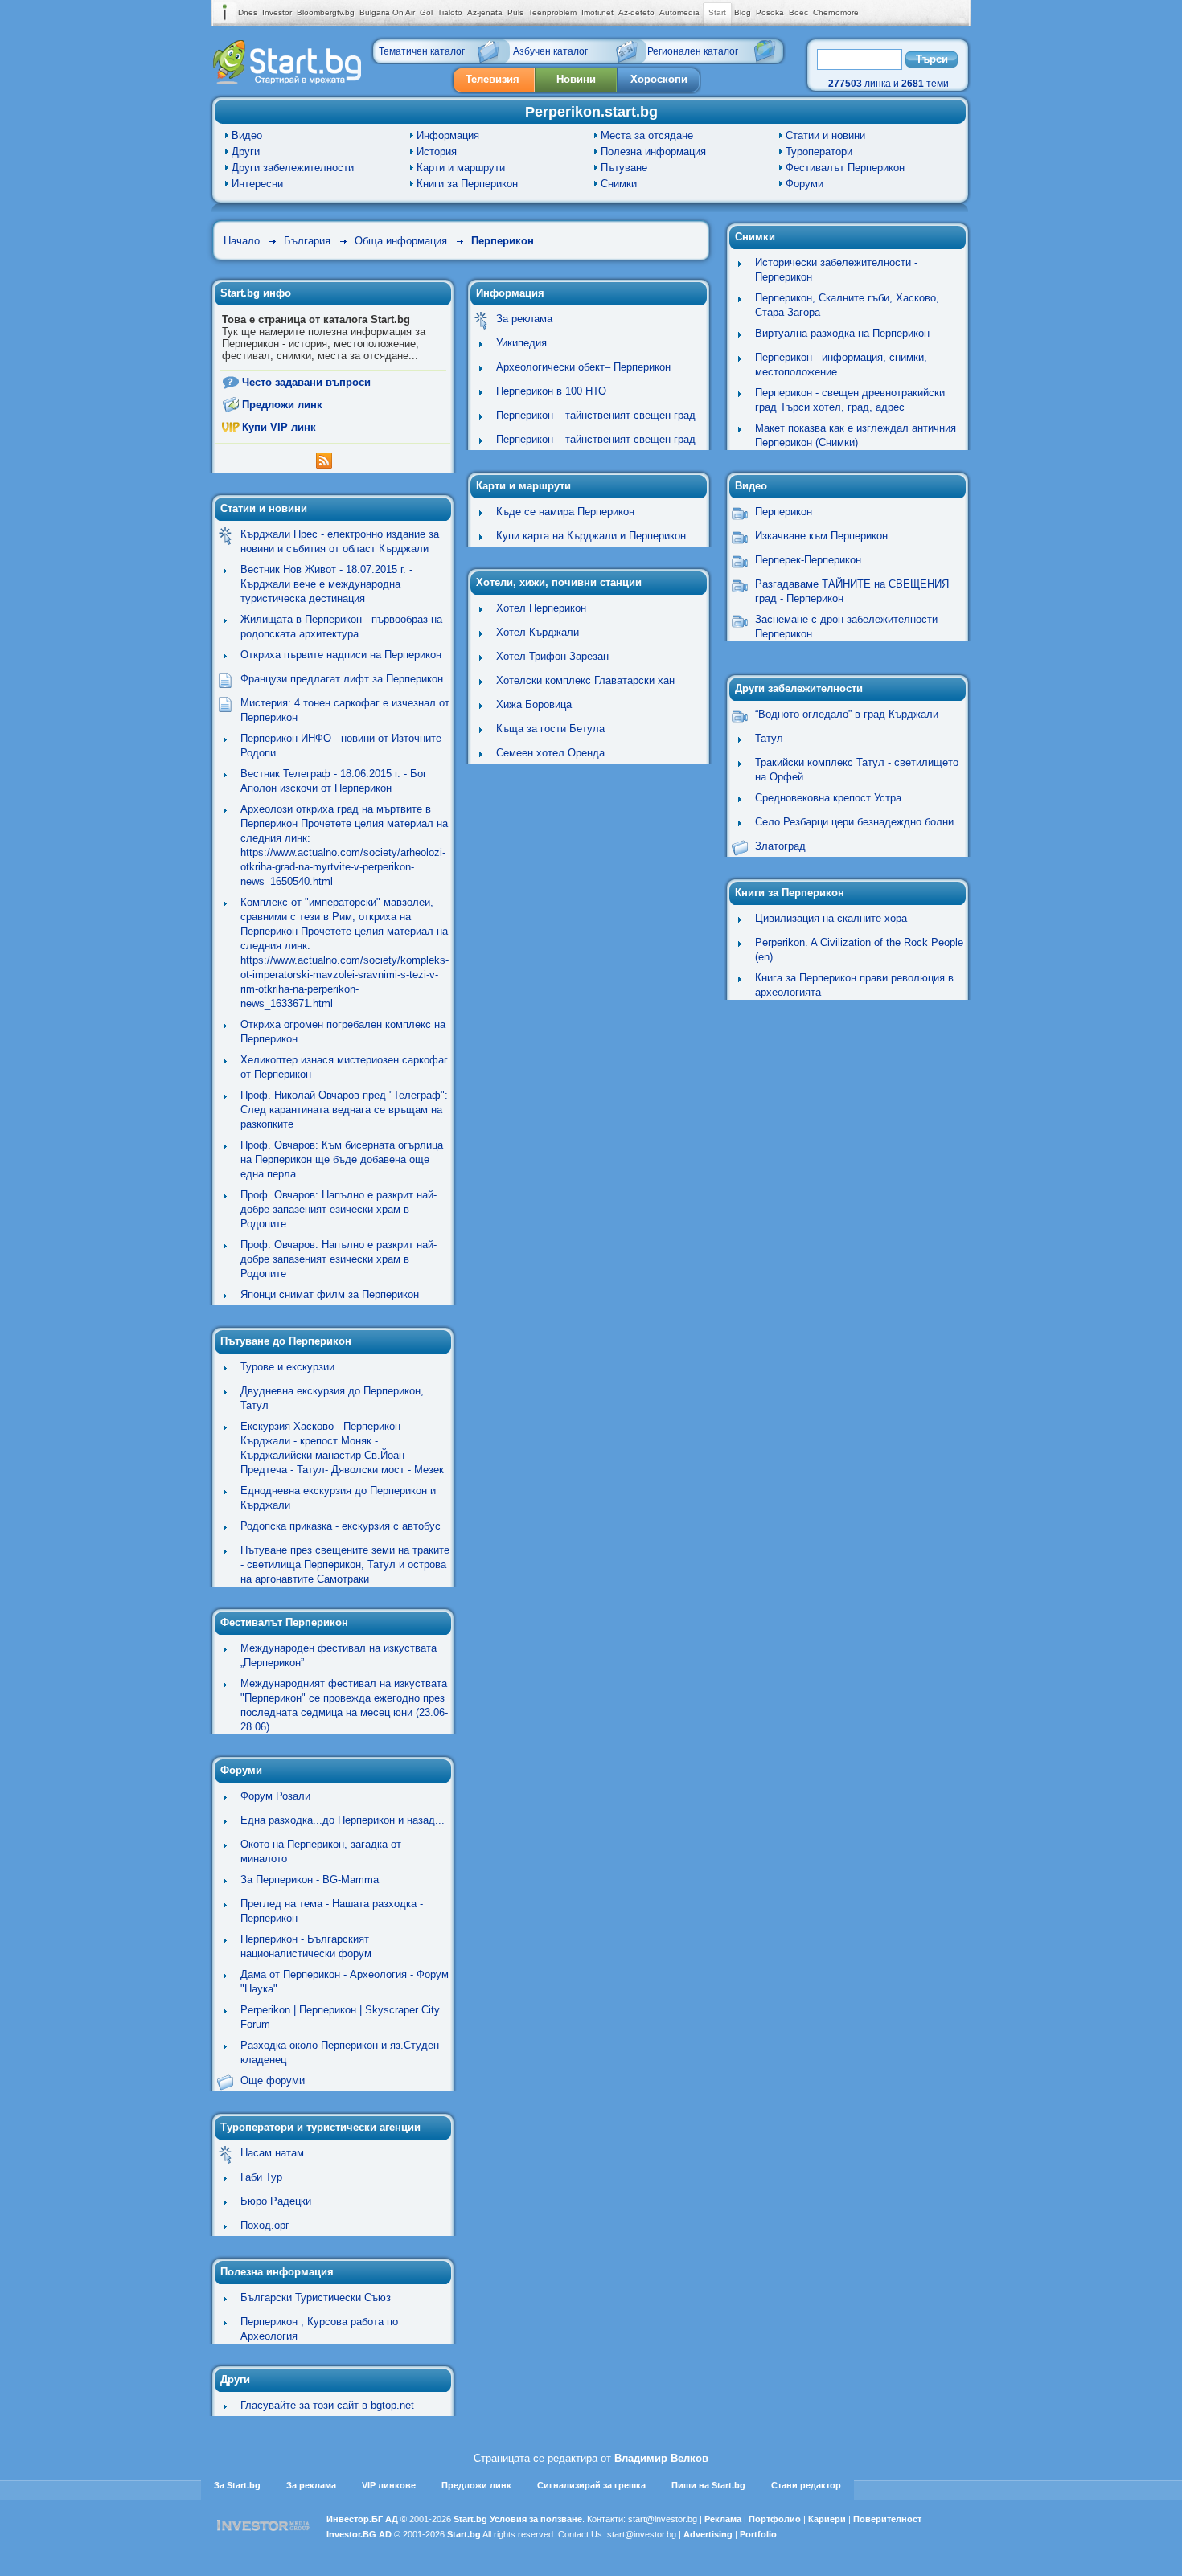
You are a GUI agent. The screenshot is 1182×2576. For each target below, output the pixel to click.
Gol (426, 12)
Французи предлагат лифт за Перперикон (342, 679)
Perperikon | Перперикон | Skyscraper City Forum (340, 2017)
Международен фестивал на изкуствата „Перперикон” (339, 1655)
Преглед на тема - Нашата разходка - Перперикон (332, 1911)
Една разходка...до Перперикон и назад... (343, 1820)
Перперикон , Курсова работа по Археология (319, 2329)
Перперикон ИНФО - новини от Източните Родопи (341, 745)
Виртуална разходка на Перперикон (842, 333)
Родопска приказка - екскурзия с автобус (341, 1526)
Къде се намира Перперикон (565, 512)
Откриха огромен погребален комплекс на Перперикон (343, 1032)
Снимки (619, 184)
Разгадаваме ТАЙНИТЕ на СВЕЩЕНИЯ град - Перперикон (852, 591)
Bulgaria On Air (387, 12)
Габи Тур (261, 2177)
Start (717, 12)
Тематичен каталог (422, 51)
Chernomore (836, 12)
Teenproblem (552, 12)
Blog (743, 12)
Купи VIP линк (279, 427)
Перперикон (503, 241)
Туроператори (819, 152)
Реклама (723, 2519)
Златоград (780, 846)
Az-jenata (485, 12)
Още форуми (273, 2080)
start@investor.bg (663, 2519)
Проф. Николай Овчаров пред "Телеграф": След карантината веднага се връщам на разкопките (344, 1110)
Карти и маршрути (461, 168)
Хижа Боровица (534, 704)
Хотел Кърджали (538, 632)
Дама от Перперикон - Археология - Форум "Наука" (345, 1982)
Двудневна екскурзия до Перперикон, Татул (332, 1398)
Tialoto (450, 12)
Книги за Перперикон (467, 184)
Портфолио (775, 2519)
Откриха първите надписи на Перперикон (341, 655)
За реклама (524, 319)
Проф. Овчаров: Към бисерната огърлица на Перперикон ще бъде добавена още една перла (342, 1159)
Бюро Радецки (276, 2201)
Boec (798, 12)
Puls (515, 12)
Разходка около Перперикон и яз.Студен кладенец (340, 2052)
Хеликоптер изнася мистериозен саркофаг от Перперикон (344, 1067)
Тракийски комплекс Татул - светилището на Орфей (857, 770)
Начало (242, 241)
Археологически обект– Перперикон (583, 367)
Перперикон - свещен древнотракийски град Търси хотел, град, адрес (850, 400)
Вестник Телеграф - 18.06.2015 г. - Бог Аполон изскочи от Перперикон (334, 781)
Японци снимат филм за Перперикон (330, 1294)
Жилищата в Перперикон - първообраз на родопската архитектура (341, 627)
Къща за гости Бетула (550, 729)
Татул (769, 738)
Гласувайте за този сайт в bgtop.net (327, 2405)
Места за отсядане (647, 135)
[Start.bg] (287, 81)
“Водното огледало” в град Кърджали (847, 714)
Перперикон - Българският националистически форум (306, 1946)
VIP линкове (389, 2485)
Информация (448, 135)
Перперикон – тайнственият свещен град (596, 415)
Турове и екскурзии (287, 1367)
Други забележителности (293, 168)
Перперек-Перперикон (808, 560)
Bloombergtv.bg (326, 12)
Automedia (679, 12)
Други (246, 152)
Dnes (248, 12)
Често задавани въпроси (306, 382)
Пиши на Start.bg (708, 2485)
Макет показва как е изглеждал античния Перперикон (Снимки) (856, 435)
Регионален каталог (693, 51)
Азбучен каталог (550, 51)
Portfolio (758, 2534)
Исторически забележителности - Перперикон (836, 270)
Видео (247, 135)
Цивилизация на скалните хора (831, 918)
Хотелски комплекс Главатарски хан (585, 680)
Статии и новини (825, 135)
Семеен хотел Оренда (550, 753)
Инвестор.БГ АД (362, 2519)
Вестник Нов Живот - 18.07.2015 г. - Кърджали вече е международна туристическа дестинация (326, 584)
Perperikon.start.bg (591, 112)
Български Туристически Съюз (316, 2298)
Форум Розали (275, 1796)
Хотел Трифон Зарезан (552, 656)
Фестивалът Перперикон (845, 168)
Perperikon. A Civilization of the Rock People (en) (859, 950)
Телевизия (492, 79)
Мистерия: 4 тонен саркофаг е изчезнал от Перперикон (345, 710)
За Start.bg (237, 2485)
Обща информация (401, 241)
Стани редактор (806, 2485)
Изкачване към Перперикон (821, 536)
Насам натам (272, 2153)
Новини (576, 79)
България (307, 241)
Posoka (770, 12)
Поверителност (887, 2519)
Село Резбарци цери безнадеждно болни (854, 822)
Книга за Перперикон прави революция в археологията (854, 985)
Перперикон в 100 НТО (551, 391)
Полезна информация (653, 152)
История (437, 152)
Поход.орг (265, 2225)
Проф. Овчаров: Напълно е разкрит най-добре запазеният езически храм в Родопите (339, 1209)
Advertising (708, 2534)
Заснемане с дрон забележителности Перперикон (846, 627)
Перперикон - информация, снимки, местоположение (841, 364)
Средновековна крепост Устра (828, 798)
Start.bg (470, 2519)
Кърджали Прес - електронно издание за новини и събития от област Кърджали (340, 541)
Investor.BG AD (359, 2534)
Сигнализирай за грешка (591, 2485)
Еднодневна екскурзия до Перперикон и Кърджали (338, 1498)
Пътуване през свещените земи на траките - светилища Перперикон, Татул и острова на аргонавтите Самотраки (345, 1564)
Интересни (257, 184)
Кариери (827, 2519)
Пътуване (624, 168)
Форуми (804, 184)
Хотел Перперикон (541, 608)
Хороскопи (659, 79)
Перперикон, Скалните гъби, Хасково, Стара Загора (847, 305)
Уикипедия (521, 343)
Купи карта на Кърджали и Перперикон (591, 536)
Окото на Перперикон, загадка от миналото (321, 1851)
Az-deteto (636, 12)
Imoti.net (597, 12)
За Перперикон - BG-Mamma (310, 1880)
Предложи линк (282, 405)
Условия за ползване (536, 2519)
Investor (277, 12)
